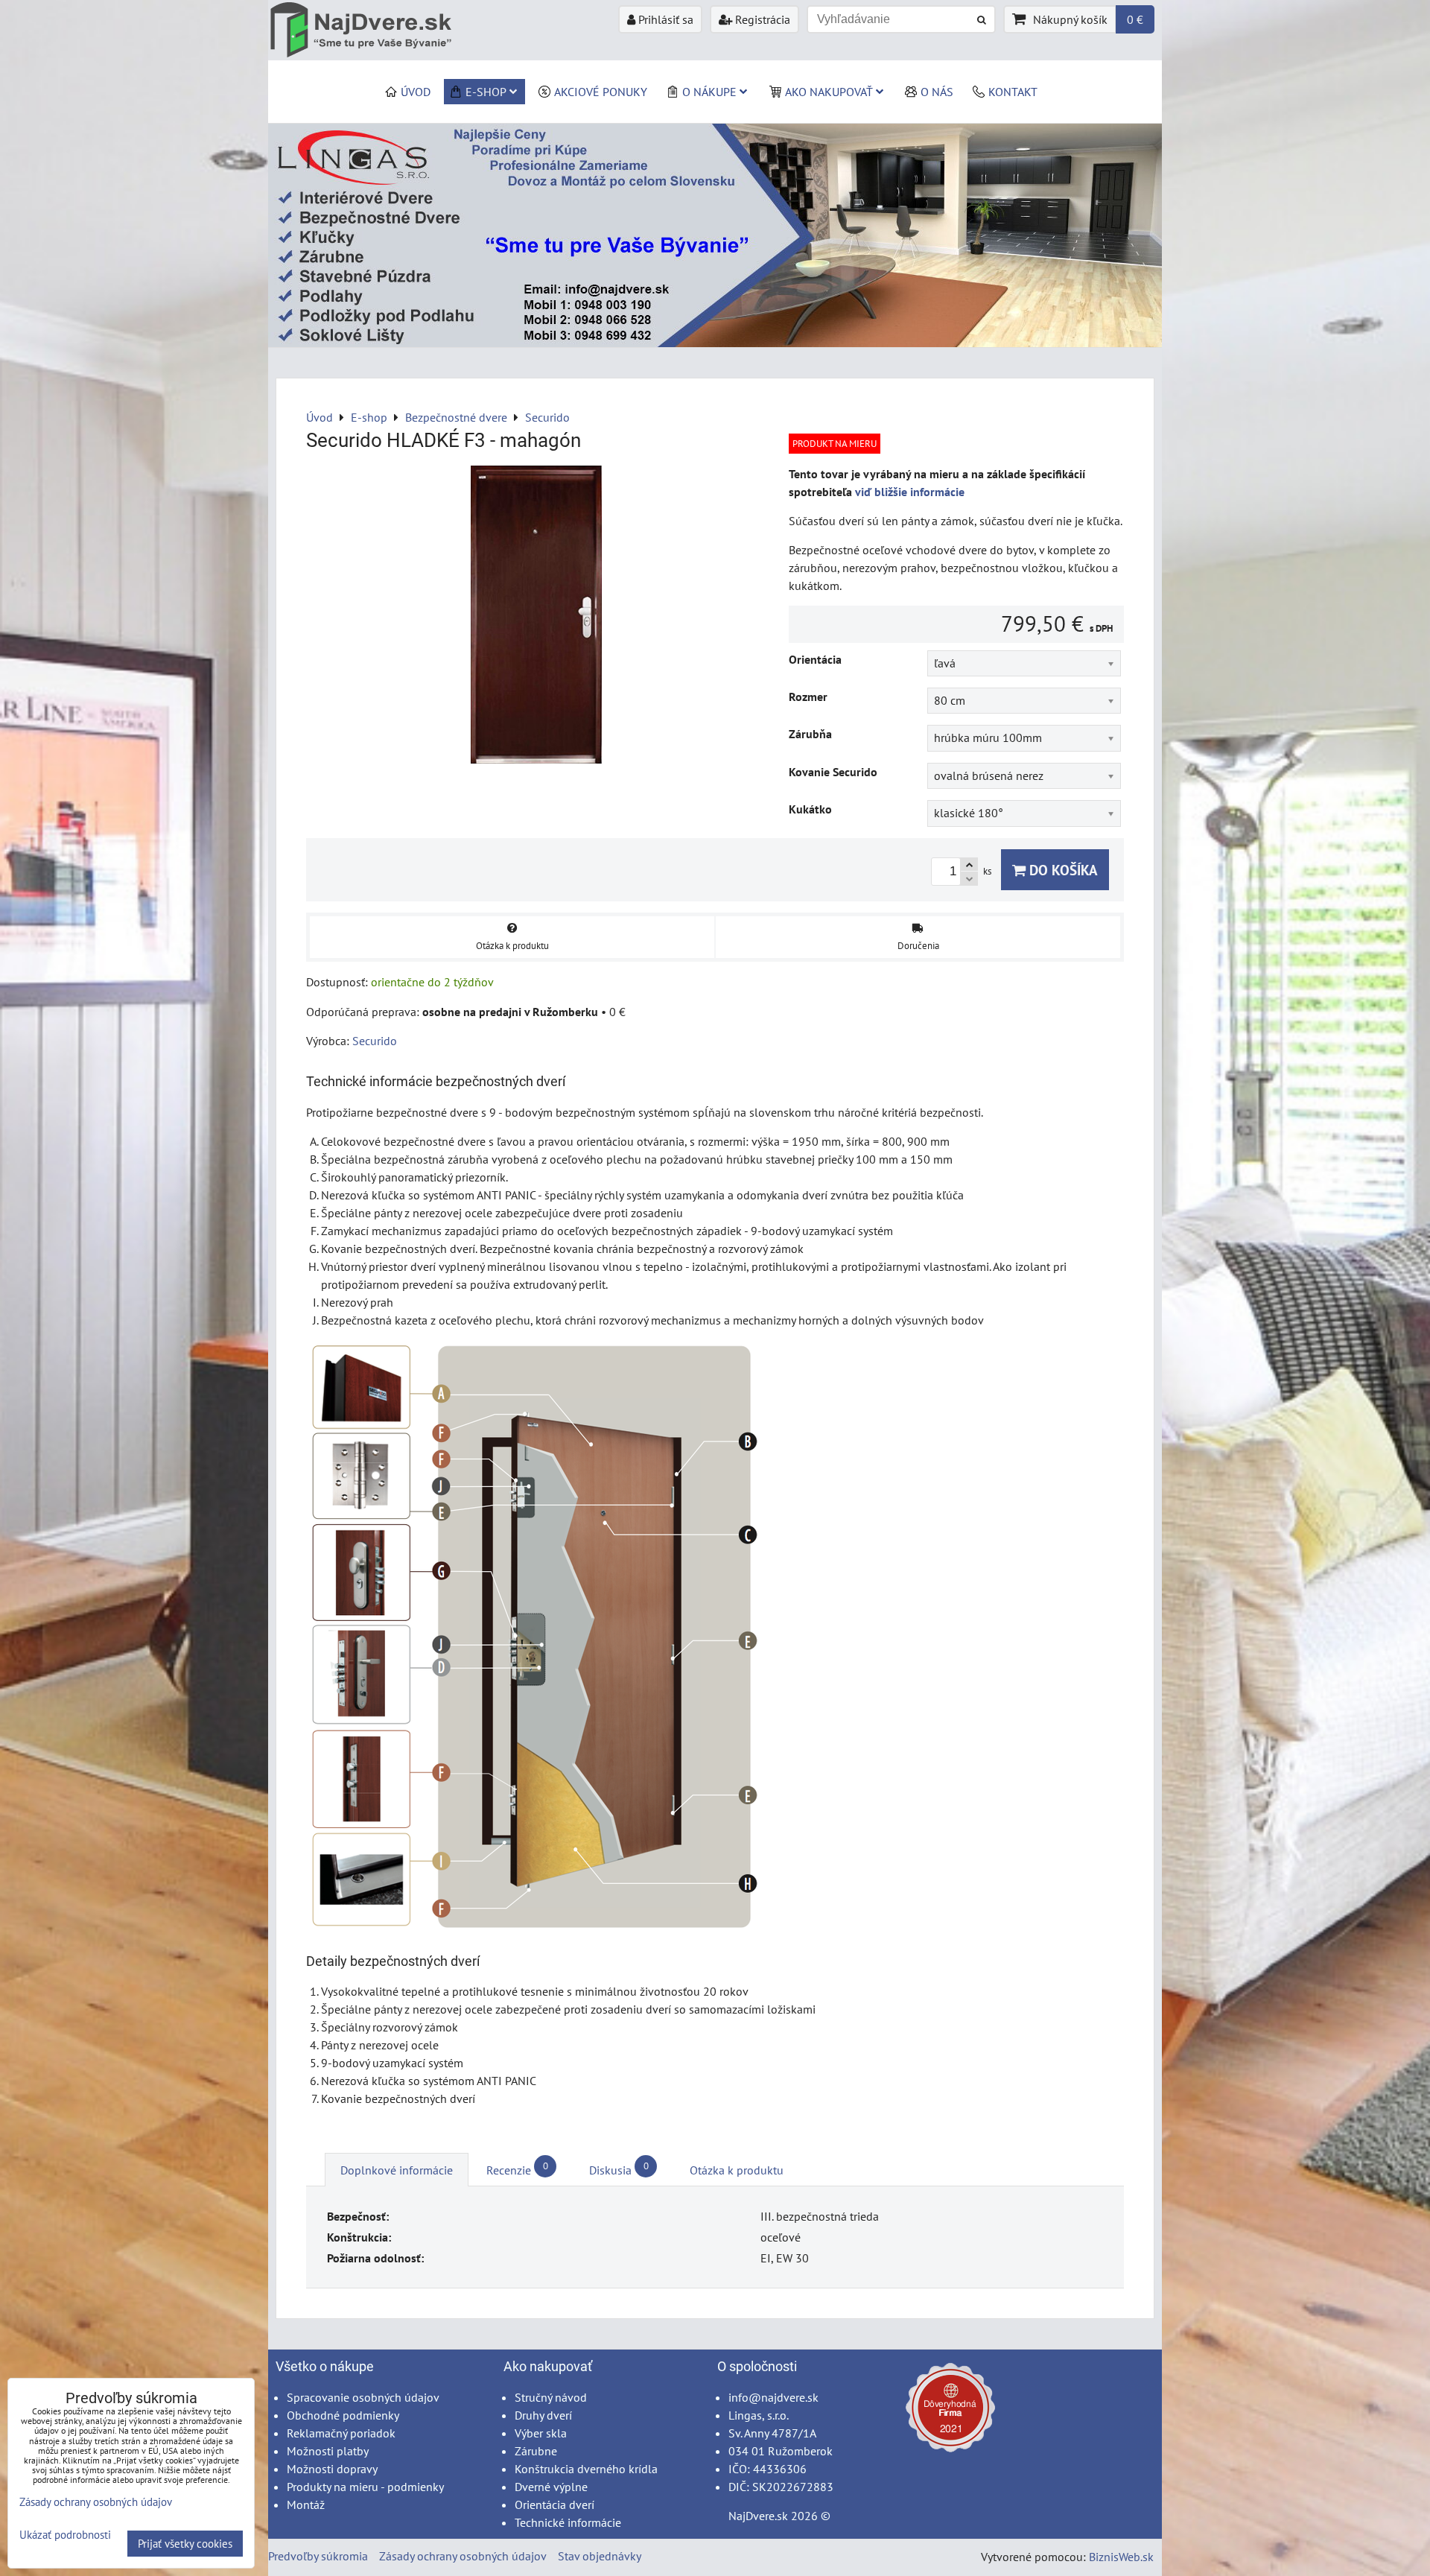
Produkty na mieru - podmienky (365, 2487)
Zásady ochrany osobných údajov (463, 2556)
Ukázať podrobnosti (65, 2535)
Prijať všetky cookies (185, 2544)
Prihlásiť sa (664, 19)
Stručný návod (551, 2397)
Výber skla (541, 2433)
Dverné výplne (551, 2487)
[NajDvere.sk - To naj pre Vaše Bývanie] (715, 343)
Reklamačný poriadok (341, 2433)
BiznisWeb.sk (1121, 2557)
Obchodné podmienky (343, 2415)
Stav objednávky (600, 2556)
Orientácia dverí (554, 2504)
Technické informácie (568, 2522)
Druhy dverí (543, 2415)
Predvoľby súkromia (318, 2556)
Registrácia (761, 19)
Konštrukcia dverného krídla (586, 2469)
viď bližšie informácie (910, 492)
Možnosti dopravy (332, 2469)
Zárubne (536, 2451)
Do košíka (1062, 870)
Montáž (306, 2504)
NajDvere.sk (758, 2516)
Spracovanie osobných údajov (363, 2397)
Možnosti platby (328, 2451)
